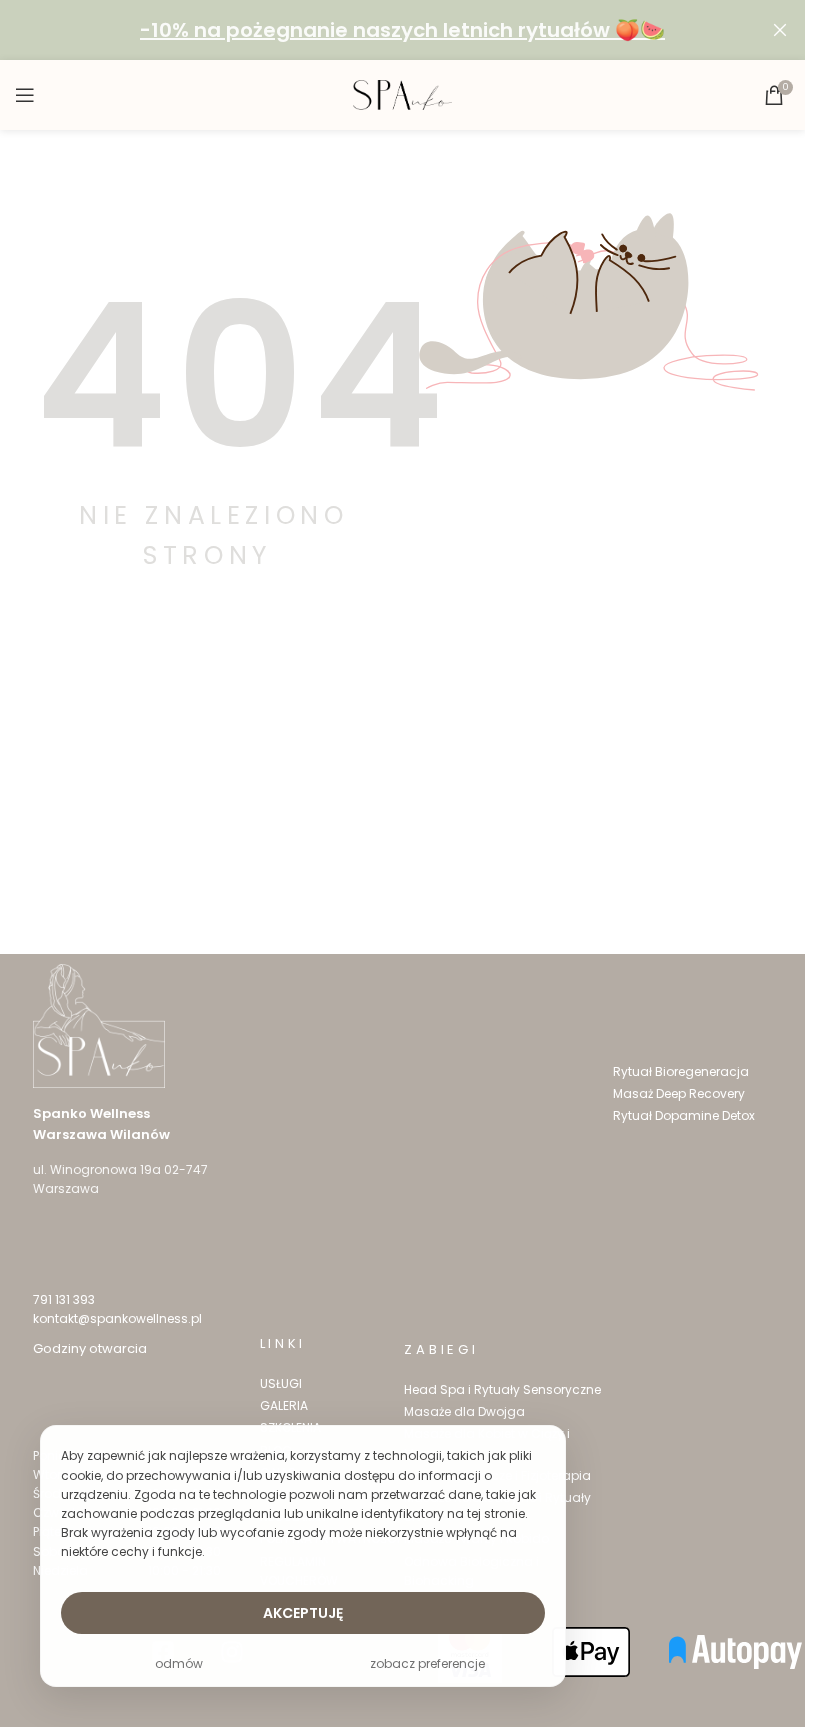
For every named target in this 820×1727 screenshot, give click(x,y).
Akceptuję (303, 1613)
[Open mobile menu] (25, 95)
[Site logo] (403, 94)
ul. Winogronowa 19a (97, 1169)
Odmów (179, 1663)
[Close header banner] (780, 30)
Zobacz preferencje (427, 1663)
